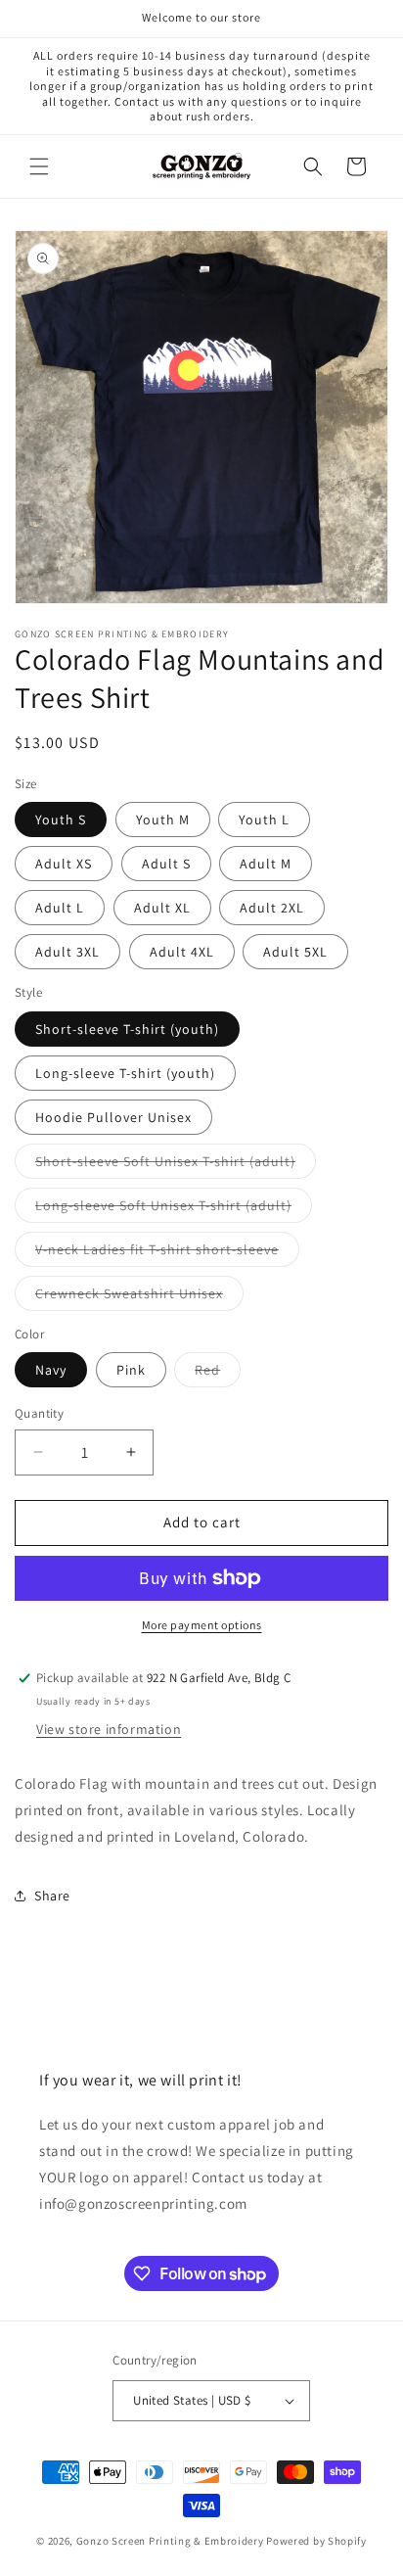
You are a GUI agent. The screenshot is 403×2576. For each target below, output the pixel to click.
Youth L (264, 820)
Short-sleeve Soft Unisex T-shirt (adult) (176, 1165)
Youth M (163, 820)
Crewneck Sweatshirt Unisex (139, 1297)
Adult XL (162, 908)
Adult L (60, 908)
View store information (109, 1729)
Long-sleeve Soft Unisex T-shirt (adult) (174, 1209)
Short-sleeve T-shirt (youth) (127, 1029)
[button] (39, 166)
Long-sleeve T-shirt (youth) (125, 1073)
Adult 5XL (295, 952)
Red (218, 1374)
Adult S (166, 864)
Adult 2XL (272, 908)
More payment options (202, 1625)
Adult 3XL (67, 952)
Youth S (61, 820)
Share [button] (52, 1896)
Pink (131, 1370)
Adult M (266, 864)
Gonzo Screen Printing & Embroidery (170, 2541)
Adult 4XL (182, 952)
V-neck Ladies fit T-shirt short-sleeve (167, 1253)
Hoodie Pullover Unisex (113, 1117)
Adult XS (64, 864)
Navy (51, 1370)
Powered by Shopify (316, 2541)
